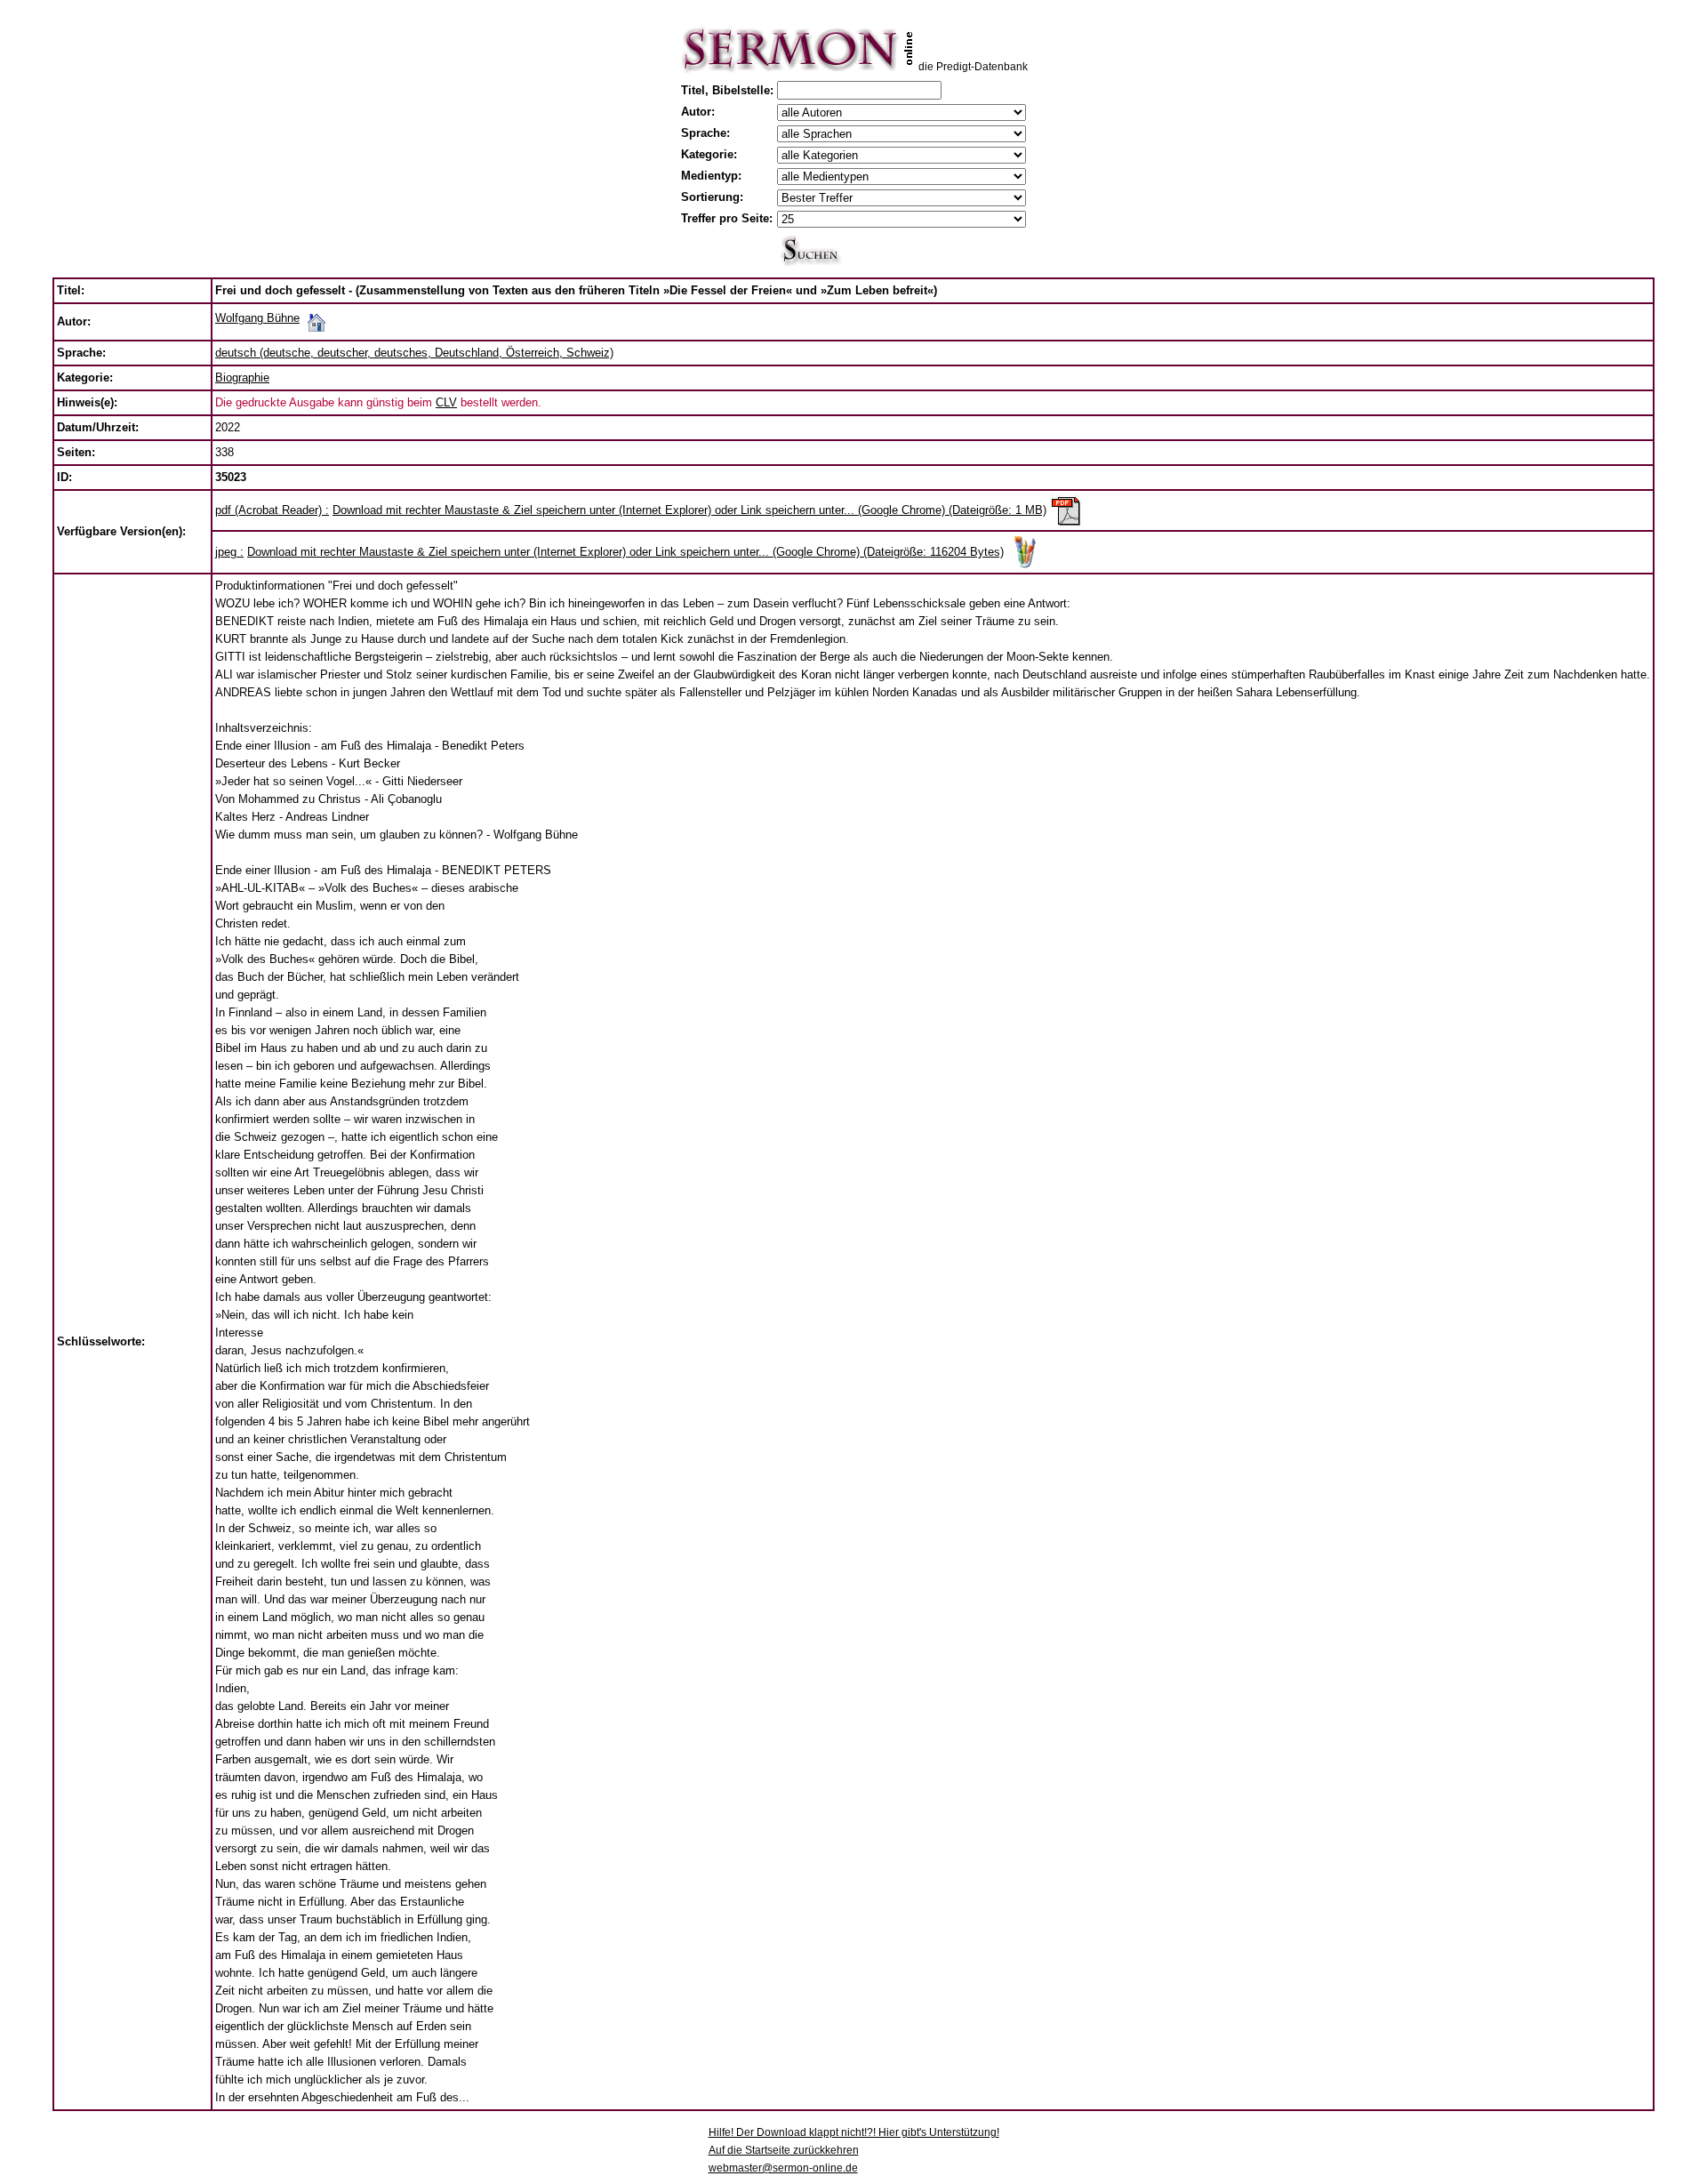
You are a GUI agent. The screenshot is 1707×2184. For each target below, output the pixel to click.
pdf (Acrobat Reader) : (272, 510)
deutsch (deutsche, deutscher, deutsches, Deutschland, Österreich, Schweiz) (414, 353)
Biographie (242, 377)
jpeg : (229, 552)
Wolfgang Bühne (257, 318)
